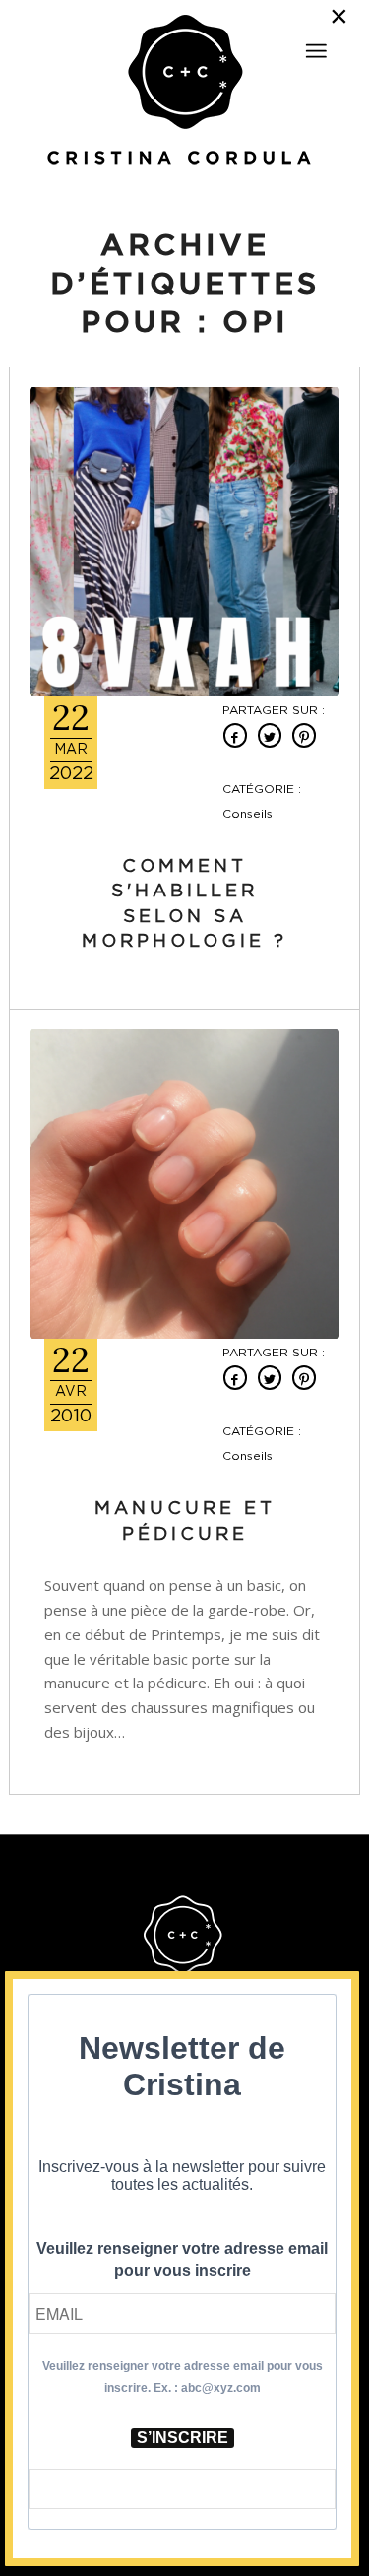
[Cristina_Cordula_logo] (184, 92)
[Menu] (316, 51)
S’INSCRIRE (183, 2438)
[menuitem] (316, 42)
